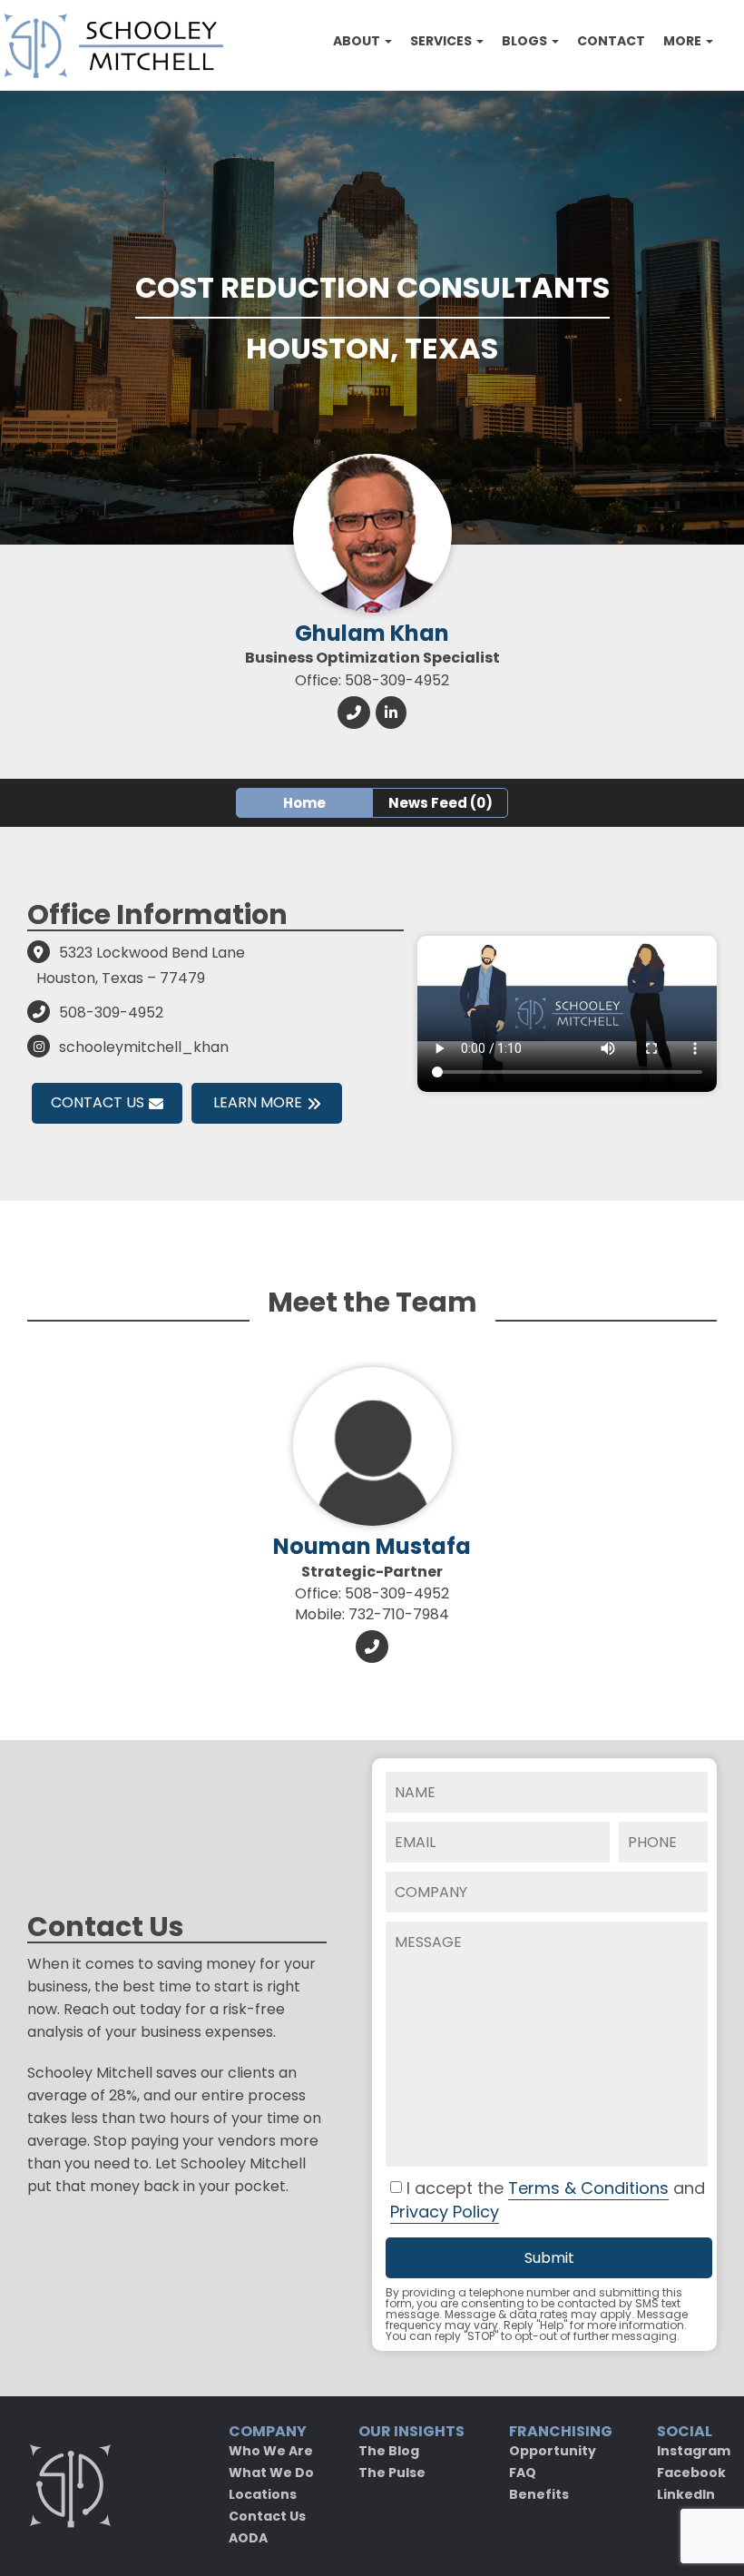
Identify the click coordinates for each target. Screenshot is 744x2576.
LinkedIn (686, 2494)
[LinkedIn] (391, 712)
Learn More (258, 1102)
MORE (684, 41)
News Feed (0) (441, 803)
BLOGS (526, 41)
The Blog (389, 2451)
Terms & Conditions (588, 2188)
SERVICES (442, 41)
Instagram (694, 2451)
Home (304, 803)
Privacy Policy (445, 2212)
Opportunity (553, 2451)
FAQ (523, 2473)
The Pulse (392, 2473)
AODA (248, 2538)
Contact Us (98, 1102)
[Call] (354, 712)
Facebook (691, 2473)
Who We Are (271, 2451)
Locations (263, 2494)
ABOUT (358, 41)
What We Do (271, 2473)
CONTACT (611, 41)
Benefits (539, 2494)
